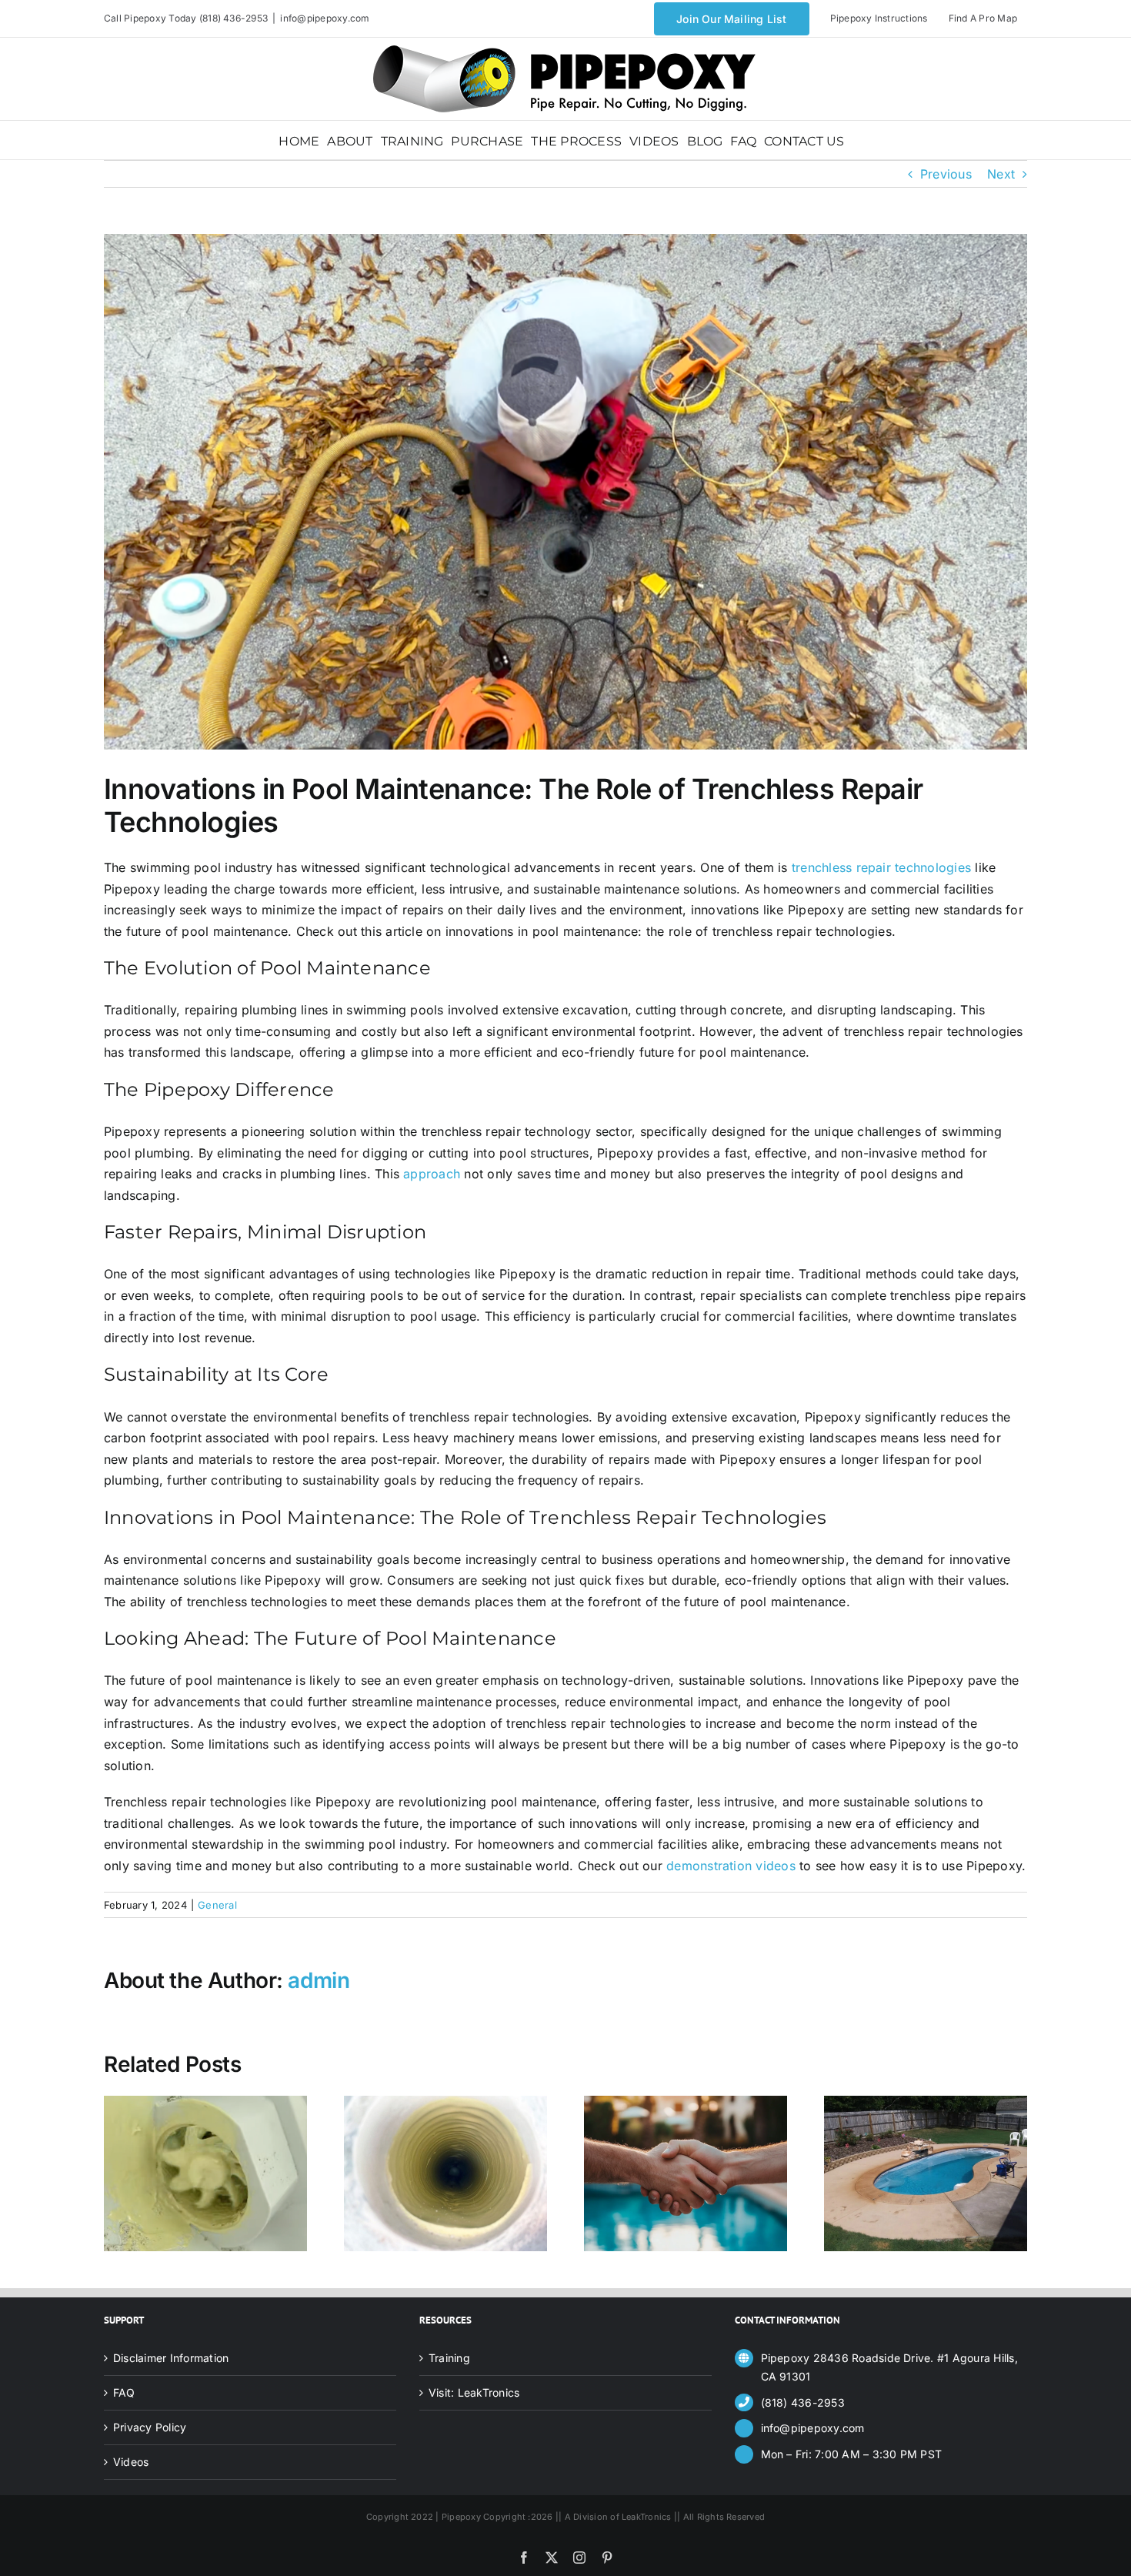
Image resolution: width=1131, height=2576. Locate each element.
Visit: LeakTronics (474, 2392)
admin (319, 1980)
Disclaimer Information (171, 2358)
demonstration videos (731, 1866)
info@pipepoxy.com (325, 18)
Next (1001, 174)
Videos (131, 2462)
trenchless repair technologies (881, 867)
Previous (946, 174)
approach (432, 1174)
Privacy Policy (150, 2427)
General (217, 1905)
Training (449, 2358)
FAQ (124, 2392)
